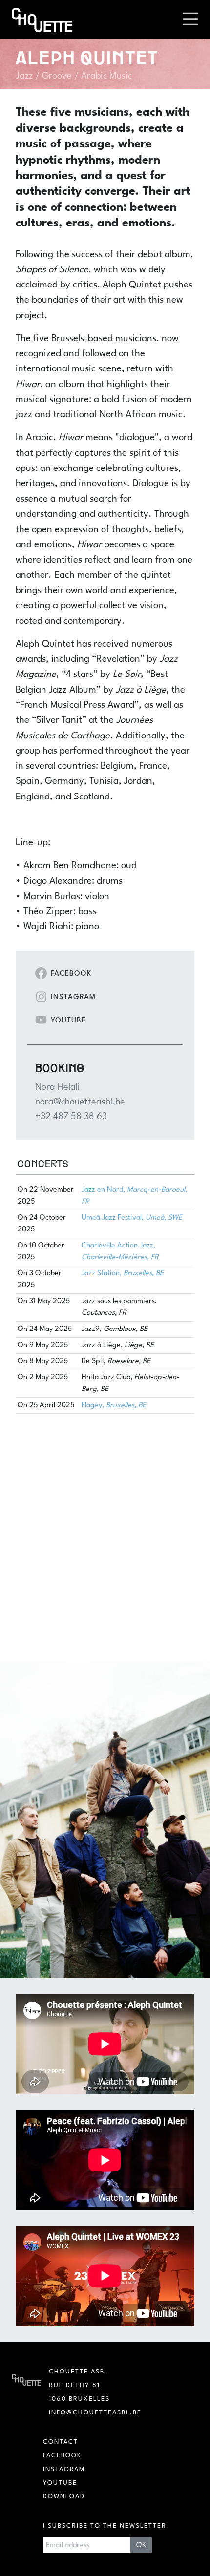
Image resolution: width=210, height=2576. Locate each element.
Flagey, (114, 1405)
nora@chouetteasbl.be (80, 1102)
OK (141, 2545)
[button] (190, 20)
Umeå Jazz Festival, (132, 1218)
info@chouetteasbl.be (95, 2413)
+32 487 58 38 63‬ (71, 1117)
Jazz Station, (123, 1274)
